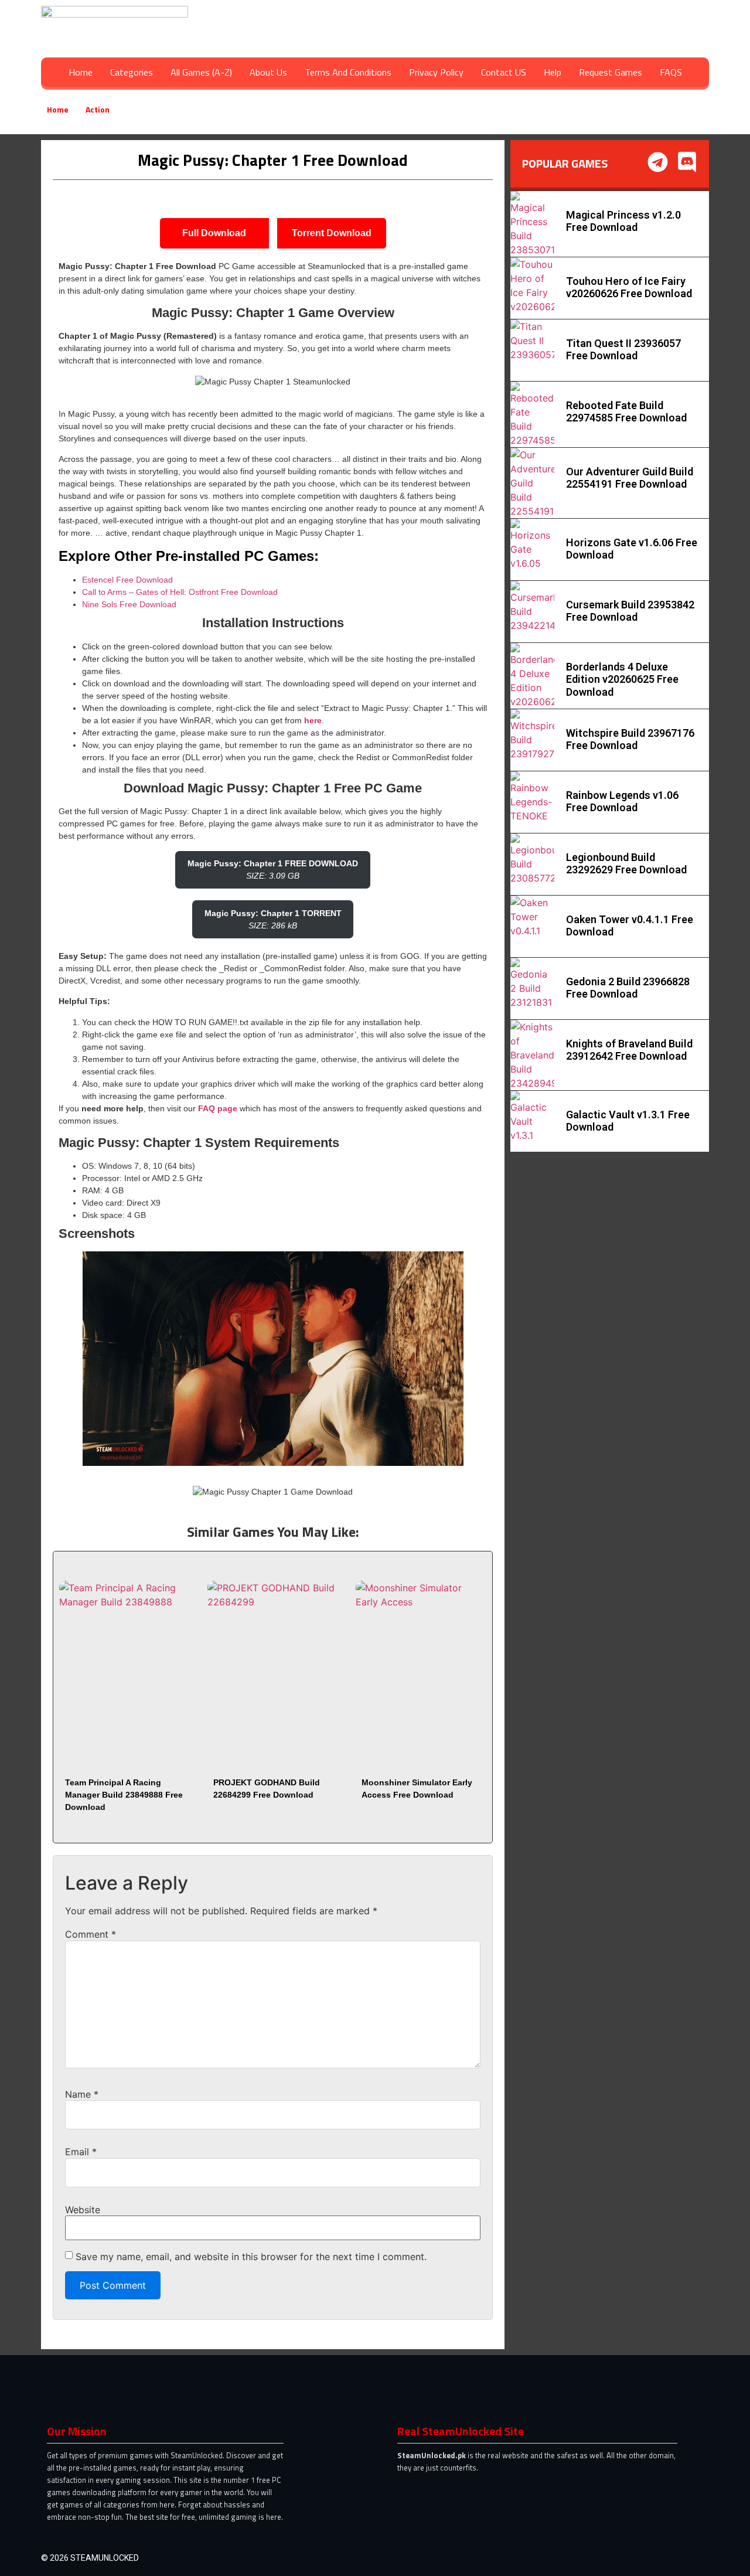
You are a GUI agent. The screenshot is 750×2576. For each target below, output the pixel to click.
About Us (268, 72)
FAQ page (218, 1108)
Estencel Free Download (127, 580)
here (313, 720)
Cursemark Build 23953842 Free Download (630, 611)
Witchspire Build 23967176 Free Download (630, 739)
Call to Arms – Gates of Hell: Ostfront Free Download (180, 592)
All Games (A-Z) (201, 72)
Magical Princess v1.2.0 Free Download (623, 221)
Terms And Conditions (348, 72)
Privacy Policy (436, 72)
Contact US (504, 72)
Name (82, 2094)
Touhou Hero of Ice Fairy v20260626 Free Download (629, 287)
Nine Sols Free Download (129, 604)
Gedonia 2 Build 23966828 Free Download (628, 988)
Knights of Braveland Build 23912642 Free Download (629, 1050)
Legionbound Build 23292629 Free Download (626, 864)
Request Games (611, 72)
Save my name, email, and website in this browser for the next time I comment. (251, 2257)
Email (81, 2152)
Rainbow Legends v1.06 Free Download (622, 802)
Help (553, 72)
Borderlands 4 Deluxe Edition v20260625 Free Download (622, 679)
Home (81, 72)
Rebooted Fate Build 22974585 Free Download (626, 412)
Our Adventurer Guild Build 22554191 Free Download (630, 478)
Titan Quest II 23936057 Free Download (623, 350)
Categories (132, 72)
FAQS (671, 72)
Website (83, 2210)
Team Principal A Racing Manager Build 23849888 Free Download (124, 1795)
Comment (91, 1934)
